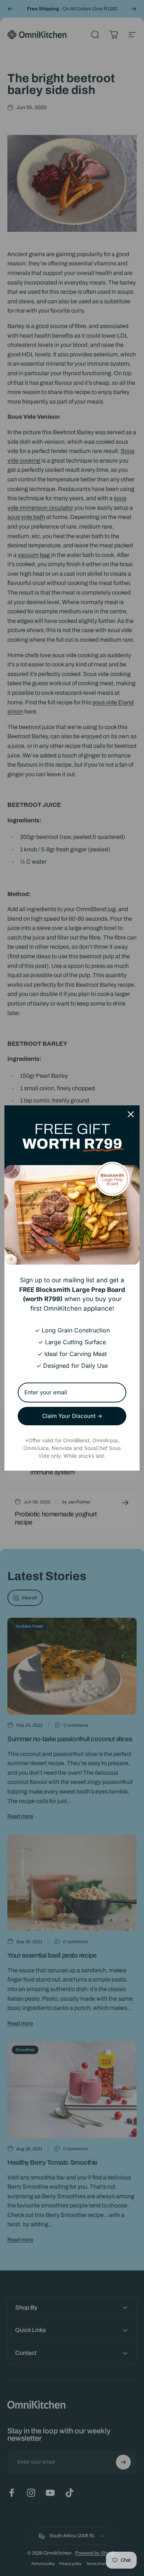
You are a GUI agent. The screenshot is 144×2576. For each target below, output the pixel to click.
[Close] (131, 1114)
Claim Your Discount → (72, 1416)
